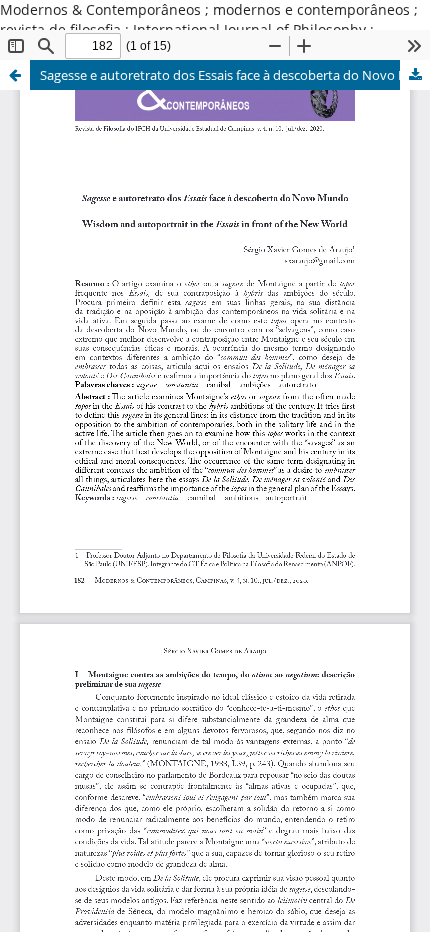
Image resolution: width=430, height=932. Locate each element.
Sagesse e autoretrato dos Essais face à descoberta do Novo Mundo (235, 75)
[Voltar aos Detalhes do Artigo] (15, 75)
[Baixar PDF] (415, 75)
